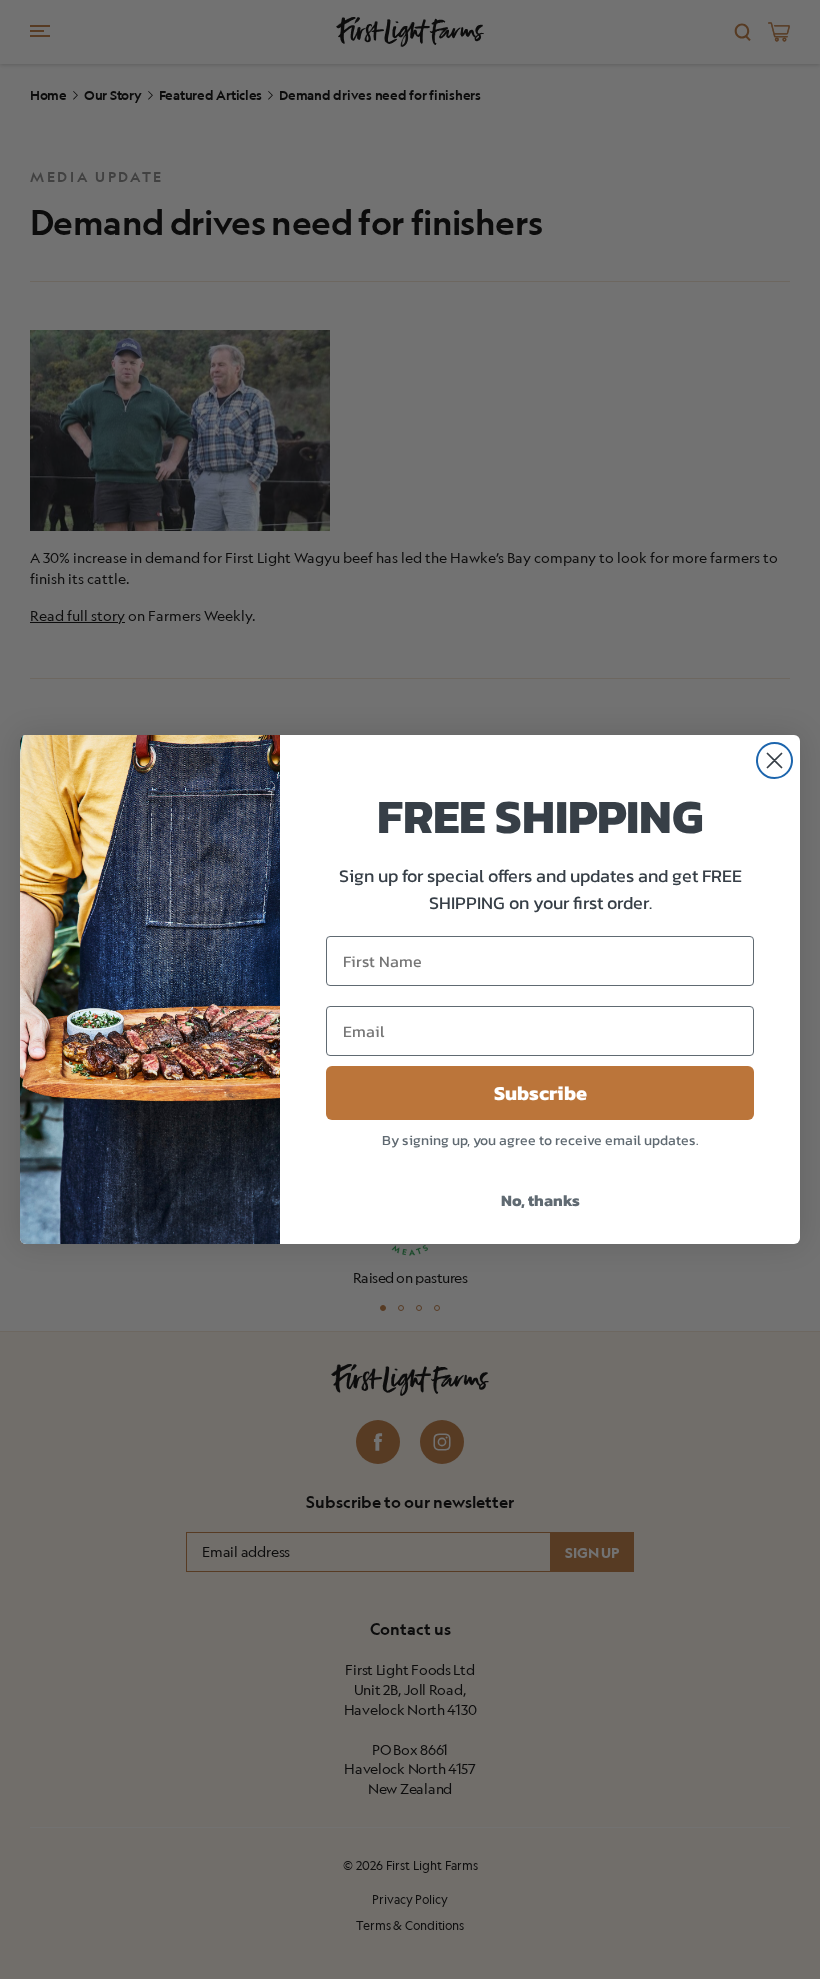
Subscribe (540, 1093)
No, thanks (540, 1200)
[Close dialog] (774, 760)
